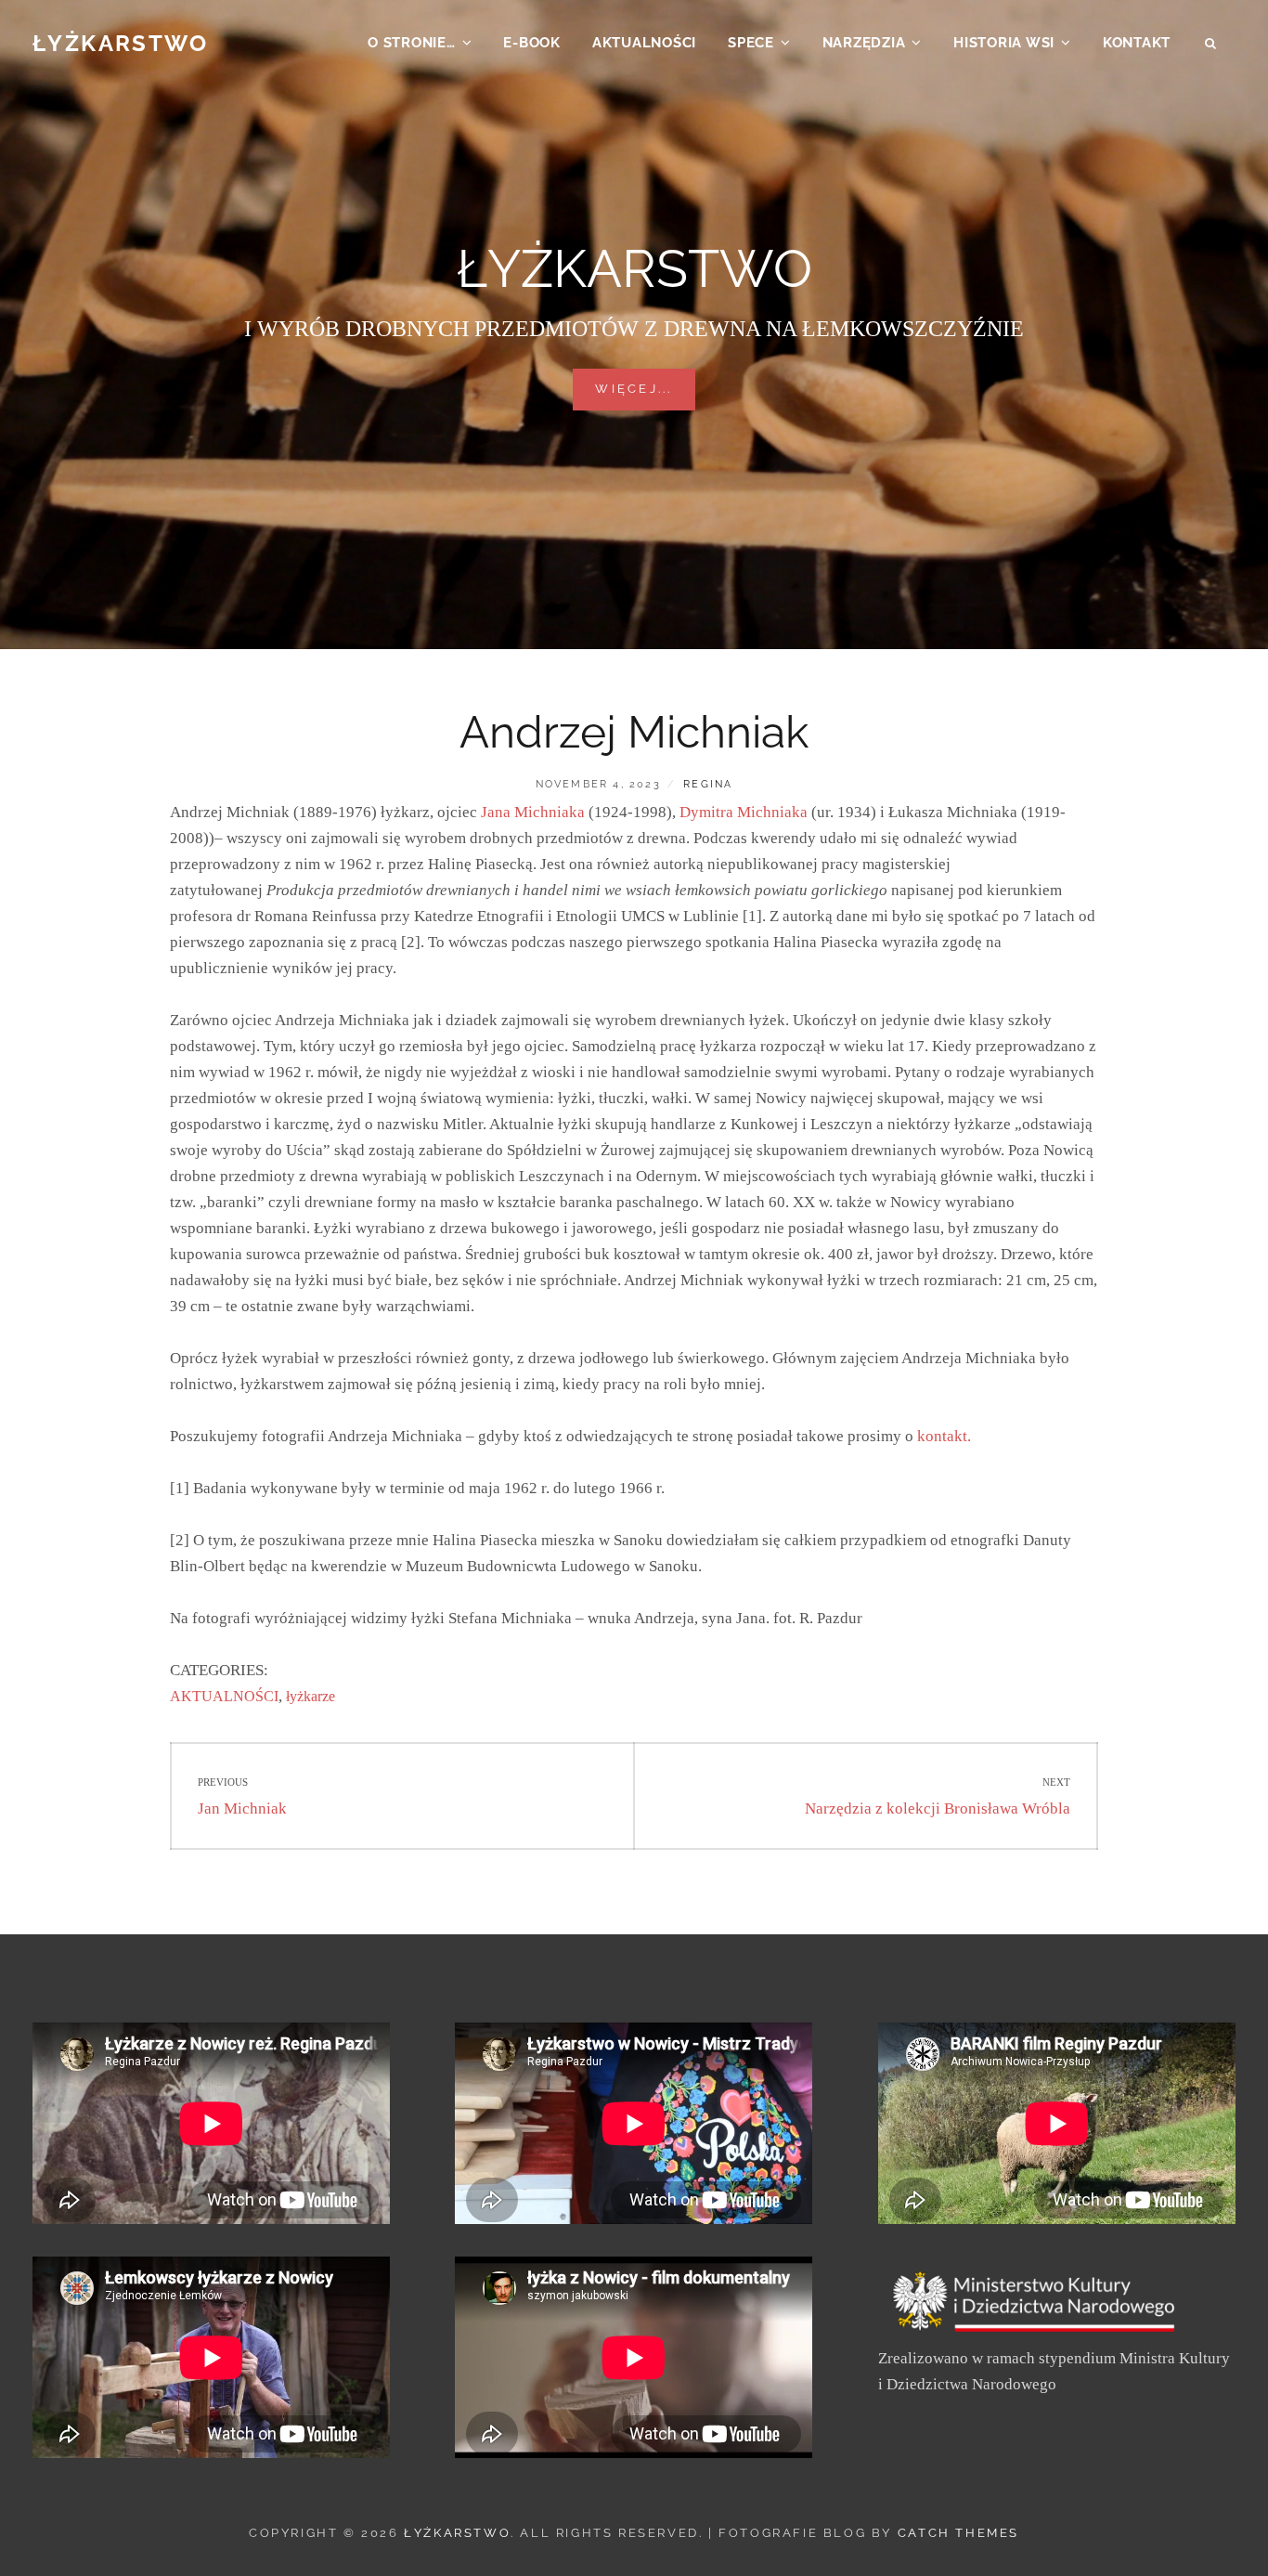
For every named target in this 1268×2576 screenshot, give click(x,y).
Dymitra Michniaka (744, 812)
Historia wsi (1004, 43)
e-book (532, 43)
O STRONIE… (412, 43)
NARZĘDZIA (864, 43)
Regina (708, 784)
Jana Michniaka (533, 812)
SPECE (751, 43)
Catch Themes (958, 2533)
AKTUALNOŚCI (644, 43)
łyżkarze (311, 1696)
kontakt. (944, 1436)
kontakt (1137, 43)
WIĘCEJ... (645, 388)
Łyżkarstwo (120, 43)
